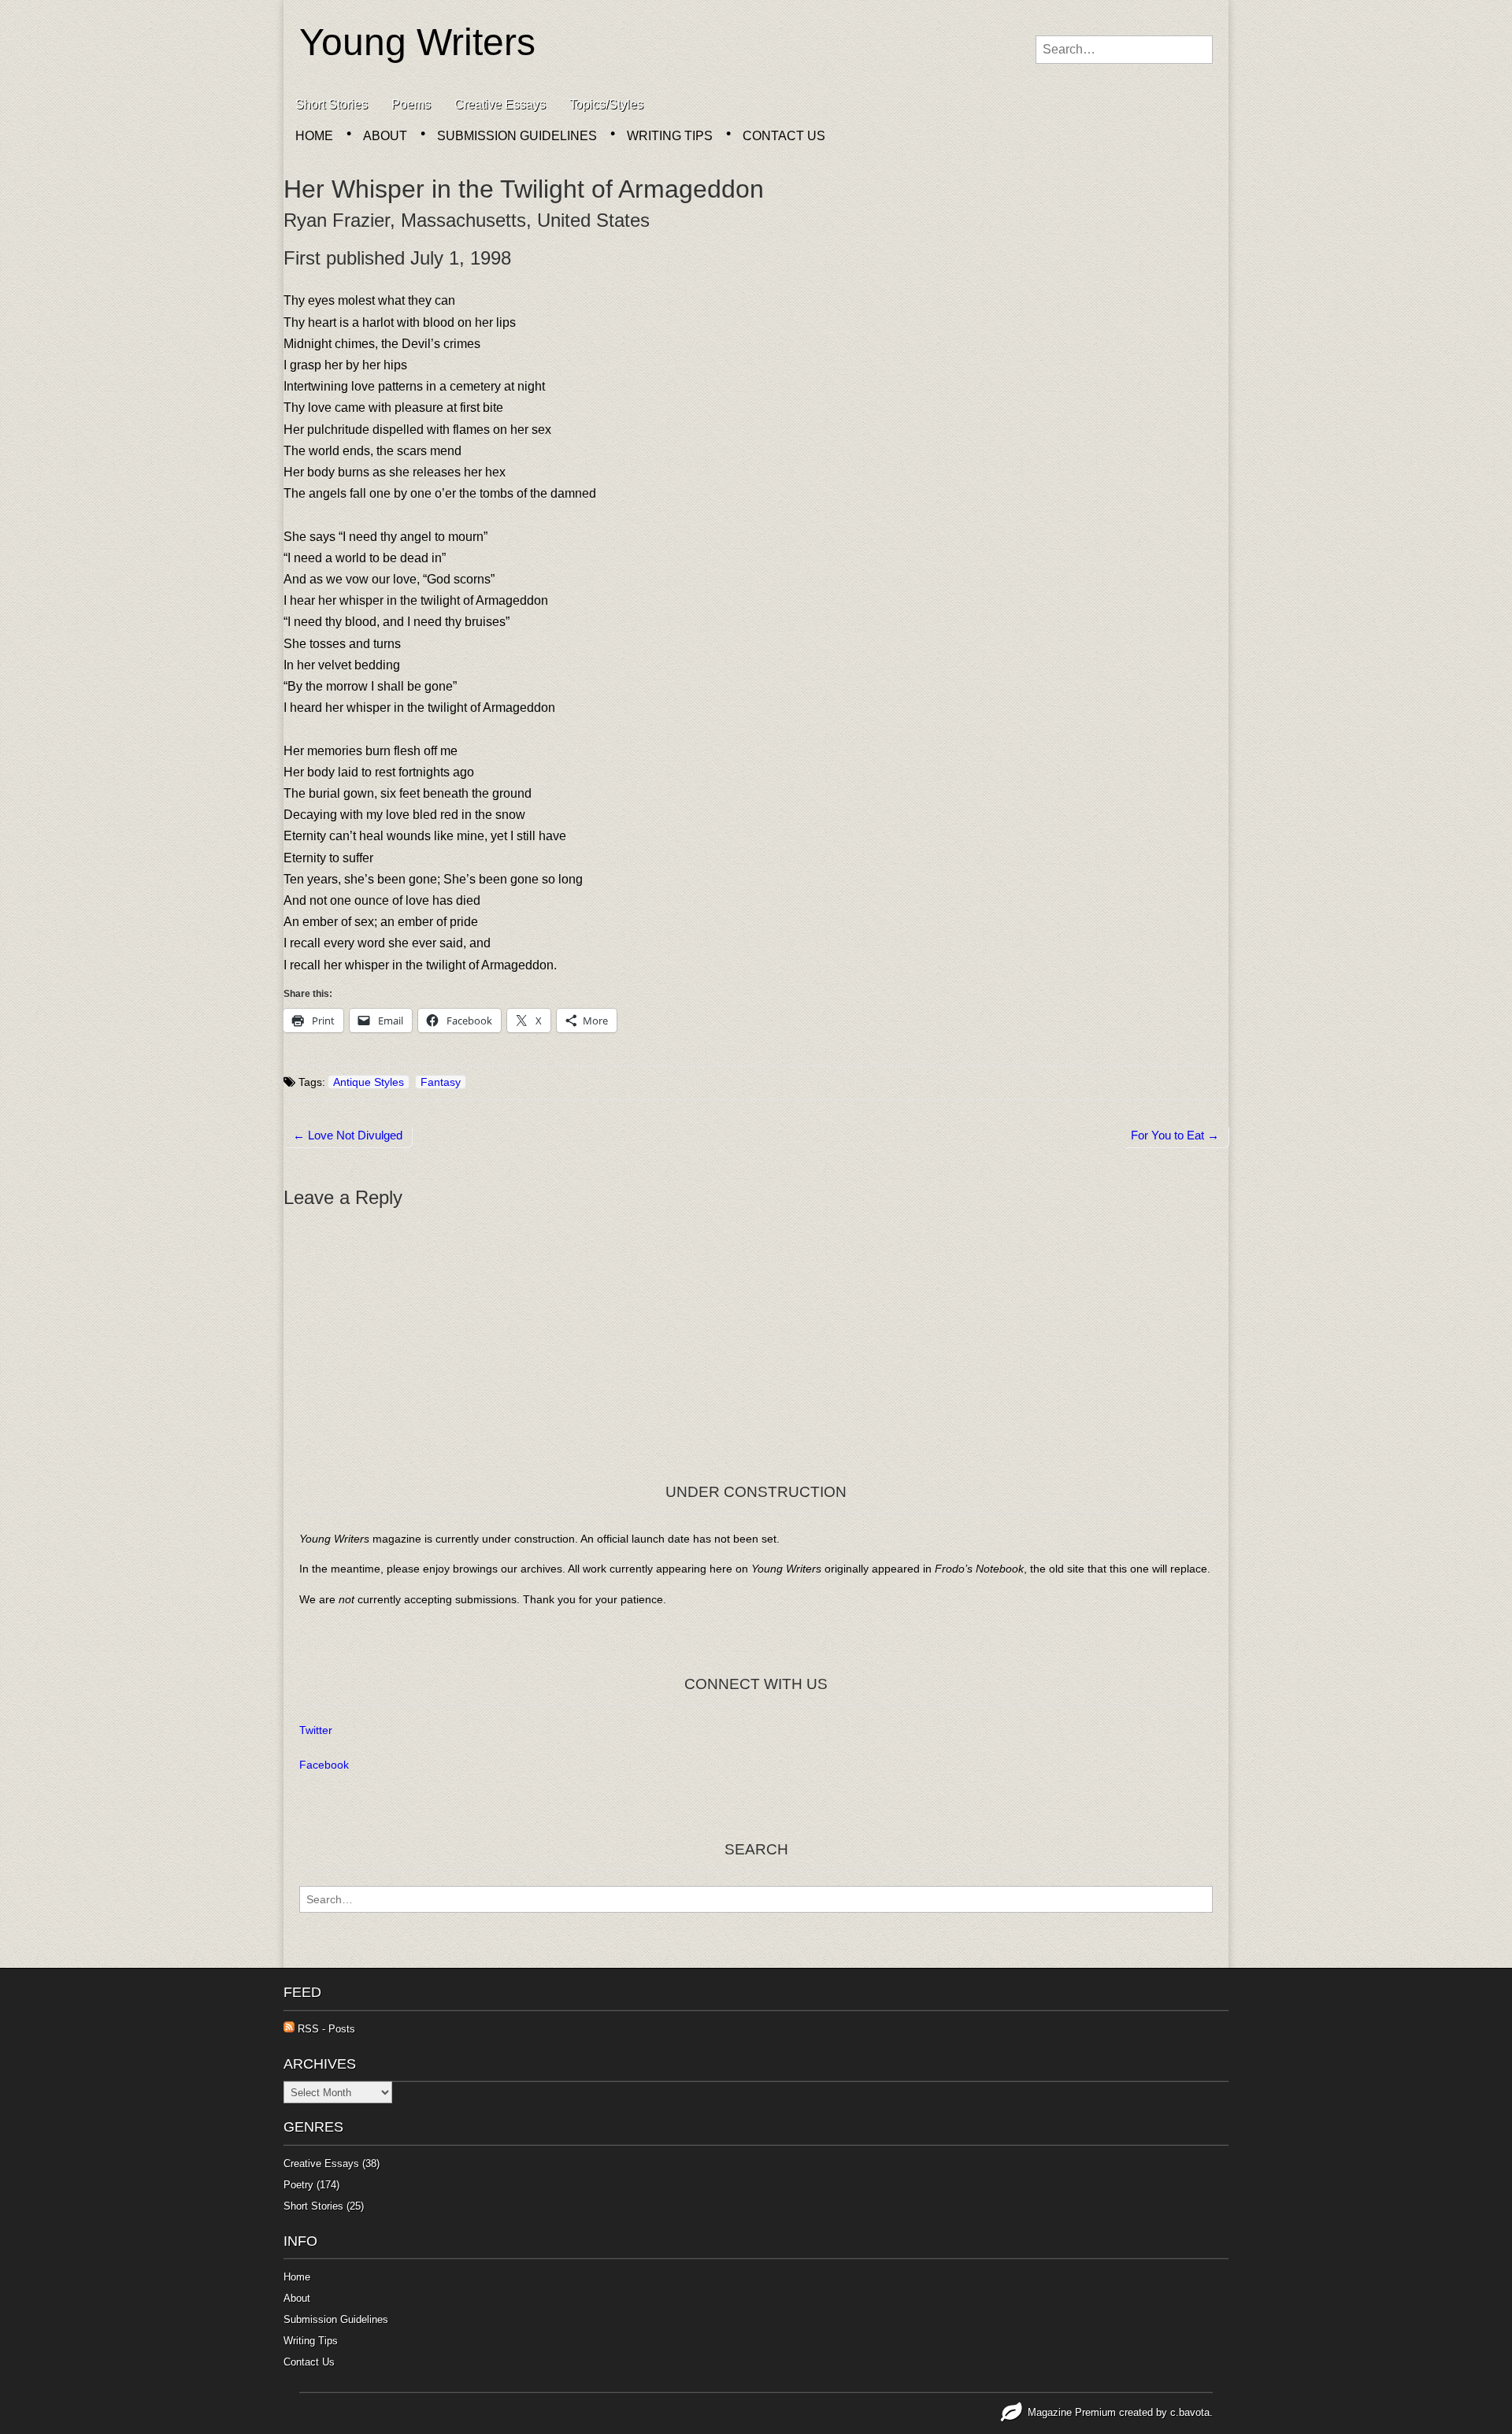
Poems (411, 104)
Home (314, 136)
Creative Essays (500, 104)
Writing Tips (670, 136)
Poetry (298, 2185)
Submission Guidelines (517, 136)
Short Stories (332, 104)
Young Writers (417, 42)
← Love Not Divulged (348, 1135)
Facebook (324, 1765)
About (385, 136)
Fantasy (441, 1082)
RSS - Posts (325, 2029)
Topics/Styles (606, 104)
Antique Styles (369, 1082)
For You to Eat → (1175, 1135)
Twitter (316, 1730)
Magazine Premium (1072, 2412)
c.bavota (1190, 2412)
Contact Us (784, 136)
